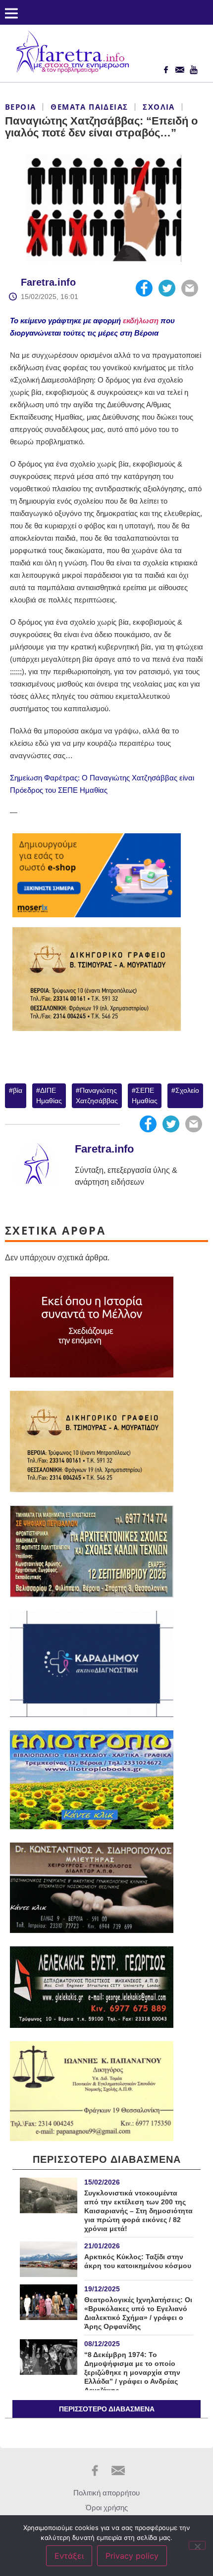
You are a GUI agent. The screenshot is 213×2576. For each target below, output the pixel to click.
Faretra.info (48, 282)
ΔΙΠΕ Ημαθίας (49, 1095)
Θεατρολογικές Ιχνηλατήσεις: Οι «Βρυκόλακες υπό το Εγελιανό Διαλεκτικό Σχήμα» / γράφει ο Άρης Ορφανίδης (138, 2313)
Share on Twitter (167, 288)
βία (18, 1090)
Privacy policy (132, 2556)
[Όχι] (197, 2545)
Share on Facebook (144, 288)
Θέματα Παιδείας (89, 107)
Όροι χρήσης (107, 2508)
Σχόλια (159, 107)
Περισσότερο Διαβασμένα (107, 2409)
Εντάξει (69, 2556)
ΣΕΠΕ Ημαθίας (145, 1095)
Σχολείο (187, 1090)
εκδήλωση (141, 321)
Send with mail (190, 288)
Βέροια (20, 107)
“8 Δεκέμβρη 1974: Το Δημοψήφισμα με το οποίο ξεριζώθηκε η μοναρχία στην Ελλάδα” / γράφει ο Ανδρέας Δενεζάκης (132, 2372)
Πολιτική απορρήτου (106, 2493)
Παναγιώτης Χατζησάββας (97, 1095)
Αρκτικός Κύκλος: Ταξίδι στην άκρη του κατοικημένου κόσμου (138, 2261)
